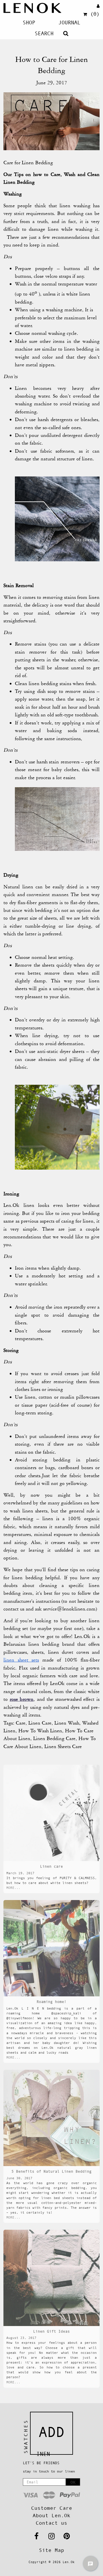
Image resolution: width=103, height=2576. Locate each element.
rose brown (22, 1699)
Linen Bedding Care (54, 1738)
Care (21, 1723)
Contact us (51, 2523)
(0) (95, 14)
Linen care (51, 1866)
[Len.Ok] (32, 8)
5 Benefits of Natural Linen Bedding (51, 2171)
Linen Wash (67, 1723)
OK (73, 2482)
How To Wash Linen (40, 1731)
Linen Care (40, 1723)
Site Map (51, 2550)
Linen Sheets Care (63, 1746)
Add (51, 2432)
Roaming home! (51, 2002)
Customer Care (52, 2508)
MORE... (13, 1888)
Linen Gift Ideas (51, 2331)
